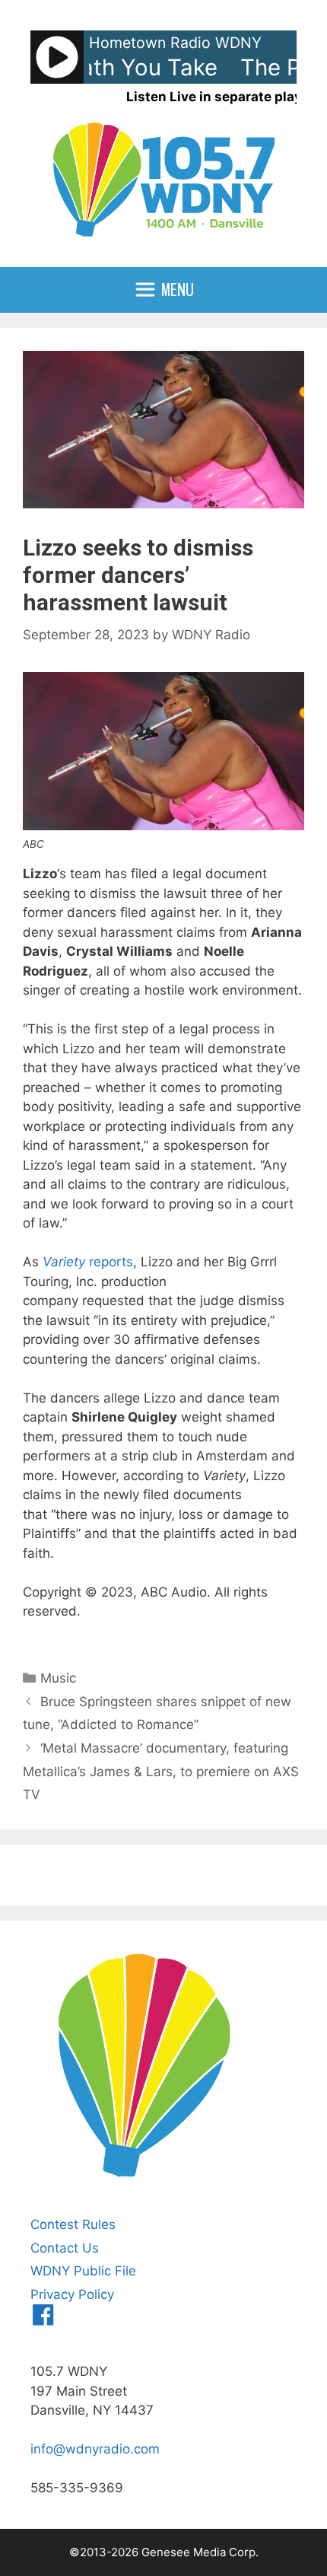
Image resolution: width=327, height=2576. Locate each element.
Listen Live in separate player (221, 97)
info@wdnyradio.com (95, 2449)
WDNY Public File (83, 2271)
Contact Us (65, 2248)
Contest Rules (73, 2224)
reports (88, 1262)
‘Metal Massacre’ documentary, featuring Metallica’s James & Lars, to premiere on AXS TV (161, 1771)
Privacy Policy (72, 2294)
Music (58, 1678)
